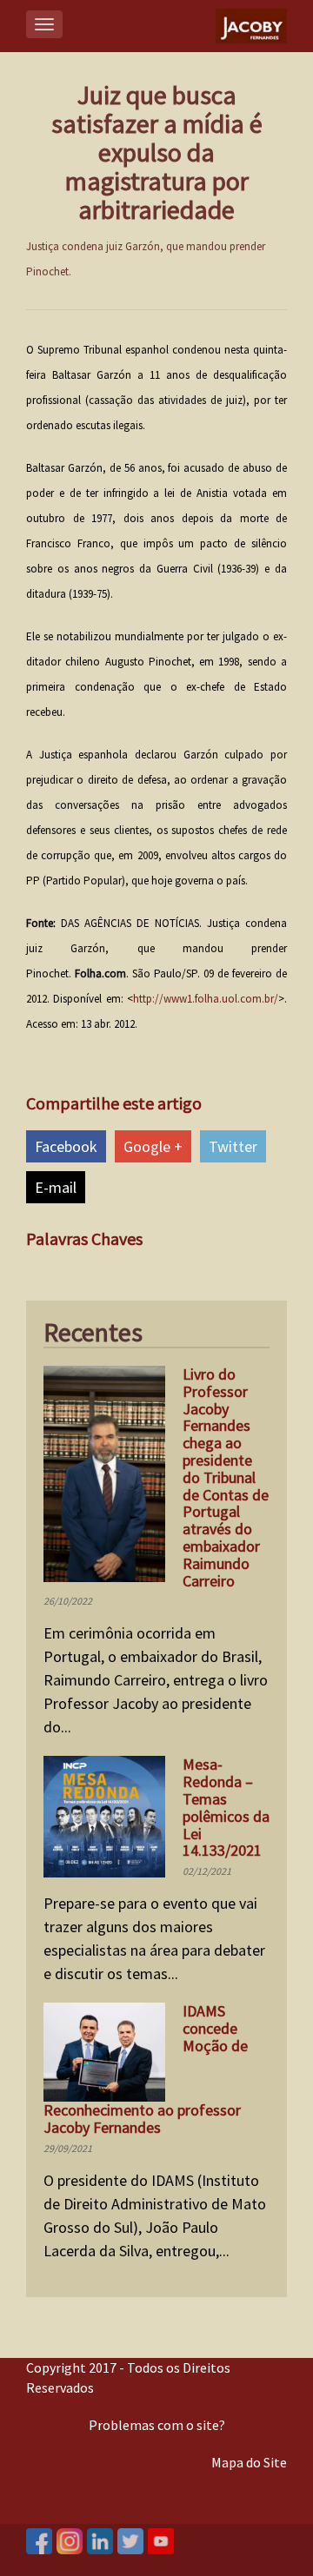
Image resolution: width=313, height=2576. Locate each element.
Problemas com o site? (157, 2425)
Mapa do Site (249, 2462)
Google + (153, 1146)
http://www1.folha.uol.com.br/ (206, 999)
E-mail (56, 1187)
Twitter (233, 1146)
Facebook (66, 1146)
